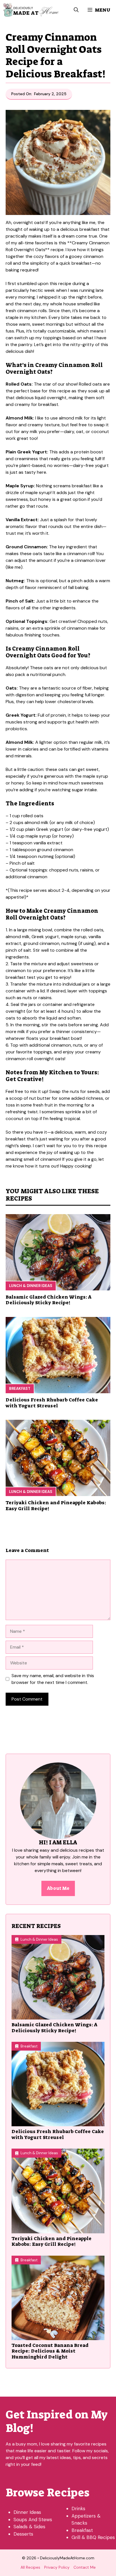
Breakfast (20, 1389)
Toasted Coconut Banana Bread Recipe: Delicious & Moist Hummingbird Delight (50, 2351)
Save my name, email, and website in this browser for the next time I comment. (53, 1679)
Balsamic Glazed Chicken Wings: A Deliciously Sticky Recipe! (48, 1300)
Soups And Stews (33, 2520)
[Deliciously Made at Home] (31, 10)
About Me (58, 1888)
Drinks (78, 2508)
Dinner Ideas (27, 2512)
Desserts (23, 2534)
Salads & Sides (29, 2527)
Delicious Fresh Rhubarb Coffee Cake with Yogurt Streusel (52, 1403)
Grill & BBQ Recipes (93, 2537)
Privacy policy (57, 2567)
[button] (76, 10)
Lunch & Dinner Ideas (31, 1286)
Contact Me (85, 2567)
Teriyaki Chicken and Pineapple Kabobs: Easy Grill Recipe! (56, 1505)
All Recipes (30, 2567)
